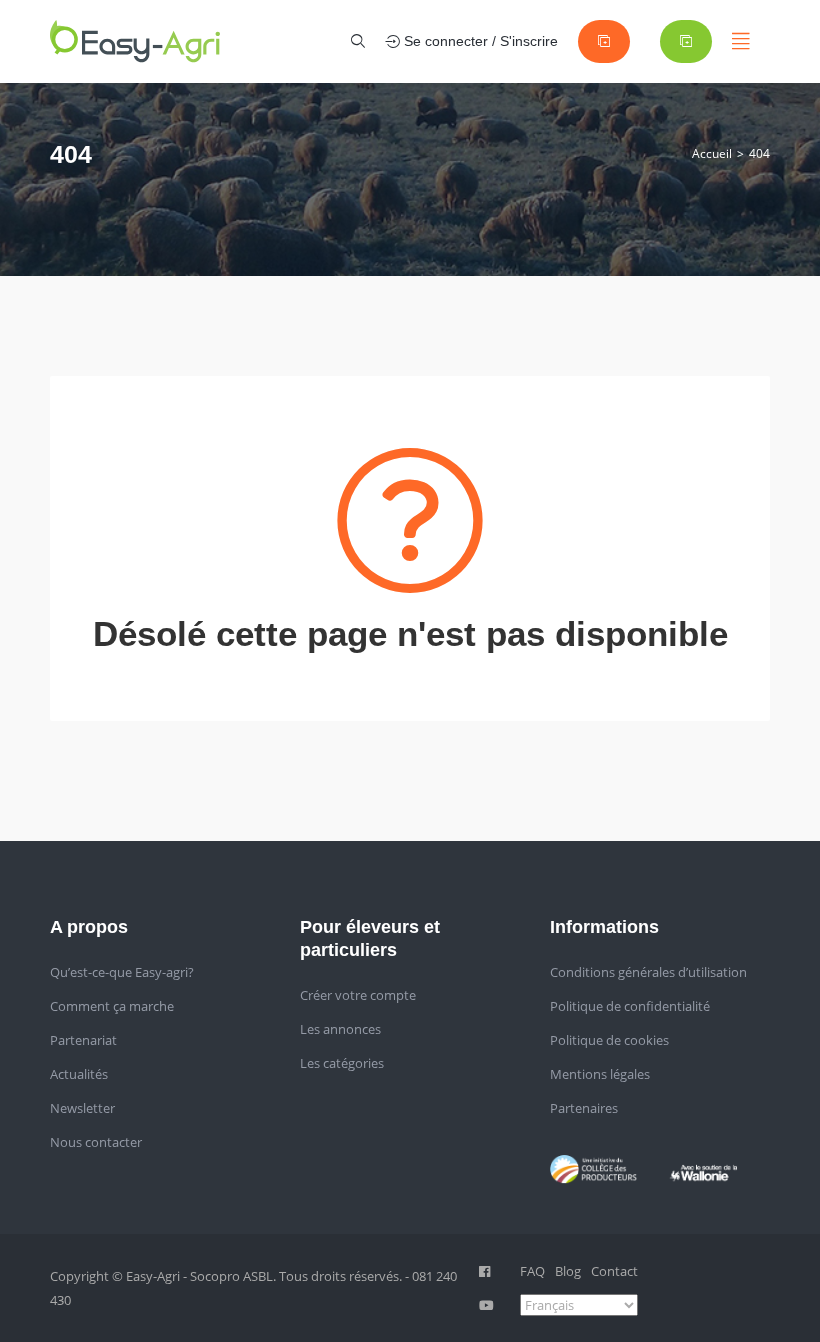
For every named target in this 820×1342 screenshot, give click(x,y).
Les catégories (342, 1063)
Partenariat (83, 1040)
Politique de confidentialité (630, 1006)
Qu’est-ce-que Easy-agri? (122, 972)
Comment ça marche (112, 1006)
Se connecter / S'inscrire (479, 41)
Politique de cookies (609, 1040)
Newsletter (82, 1108)
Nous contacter (96, 1142)
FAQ (532, 1271)
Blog (568, 1271)
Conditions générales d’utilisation (648, 972)
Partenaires (584, 1108)
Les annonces (340, 1029)
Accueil (712, 153)
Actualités (79, 1074)
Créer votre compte (358, 995)
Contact (614, 1271)
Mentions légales (600, 1074)
